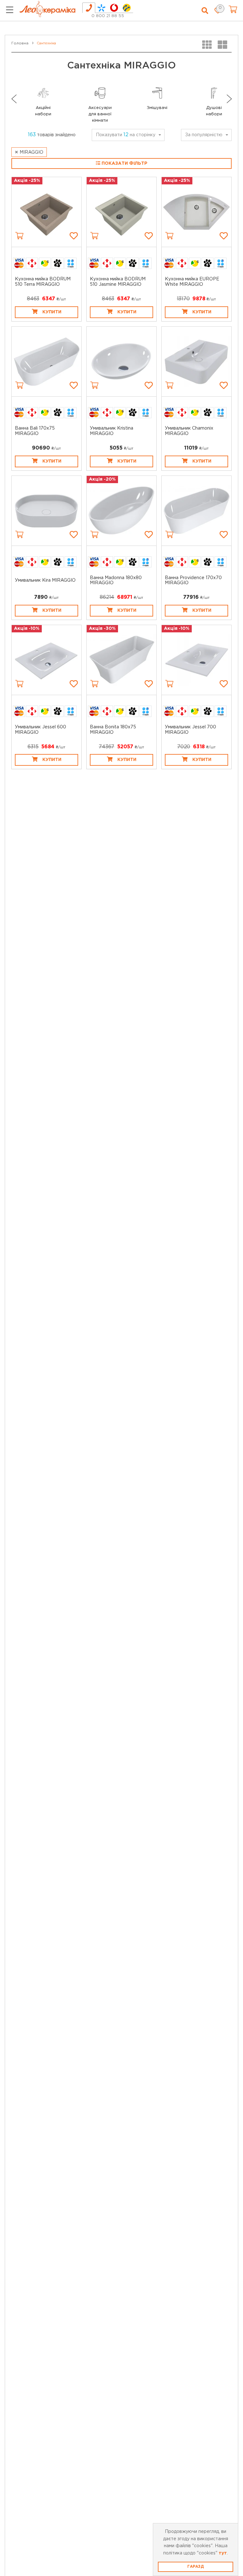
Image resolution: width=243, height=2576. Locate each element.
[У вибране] (74, 236)
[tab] (89, 8)
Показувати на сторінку (126, 135)
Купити (52, 312)
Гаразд (196, 2567)
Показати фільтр (124, 163)
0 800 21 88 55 (108, 16)
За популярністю (204, 135)
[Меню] (10, 11)
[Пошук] (205, 11)
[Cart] (19, 236)
